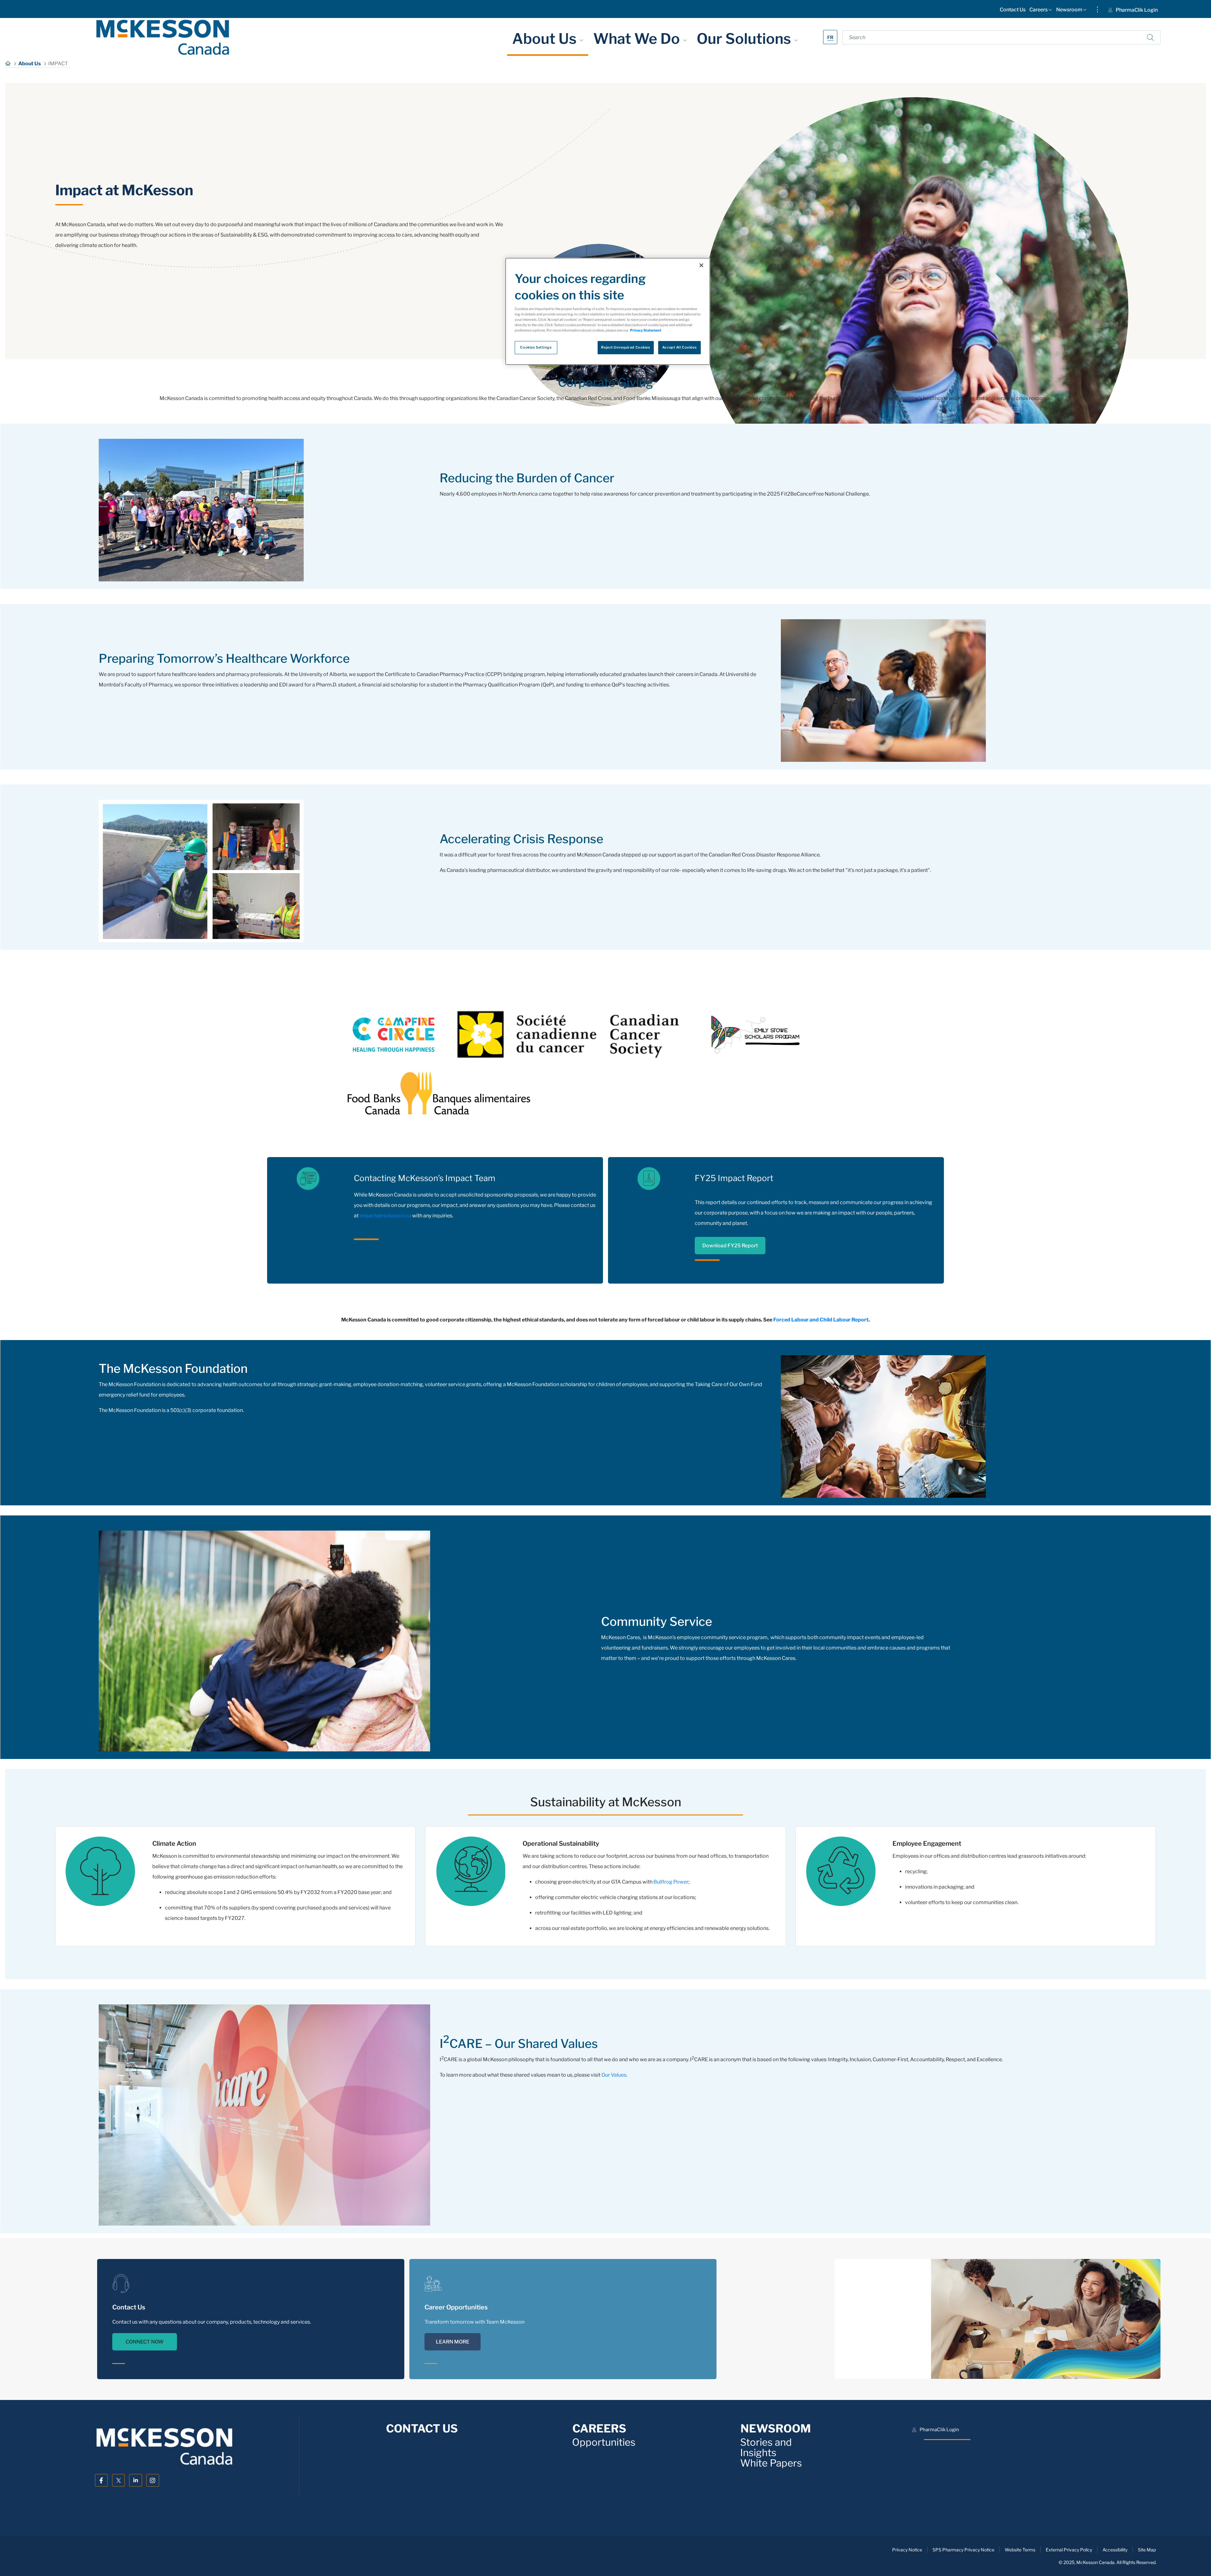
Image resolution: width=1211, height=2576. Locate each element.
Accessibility (1115, 2550)
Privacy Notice (907, 2550)
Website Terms (1020, 2550)
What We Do (638, 38)
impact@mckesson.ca (385, 1216)
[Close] (701, 265)
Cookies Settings (536, 347)
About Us (546, 38)
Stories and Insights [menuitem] (766, 2448)
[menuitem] (1013, 11)
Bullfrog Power (671, 1882)
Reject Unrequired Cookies (626, 347)
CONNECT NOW (145, 2342)
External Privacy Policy (1069, 2550)
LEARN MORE (453, 2342)
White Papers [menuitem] (771, 2463)
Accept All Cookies (679, 347)
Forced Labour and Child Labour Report (821, 1320)
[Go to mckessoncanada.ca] (163, 37)
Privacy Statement (646, 330)
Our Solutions (745, 38)
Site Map (1147, 2550)
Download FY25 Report (730, 1246)
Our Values (614, 2075)
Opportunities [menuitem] (604, 2442)
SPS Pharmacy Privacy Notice (963, 2550)
